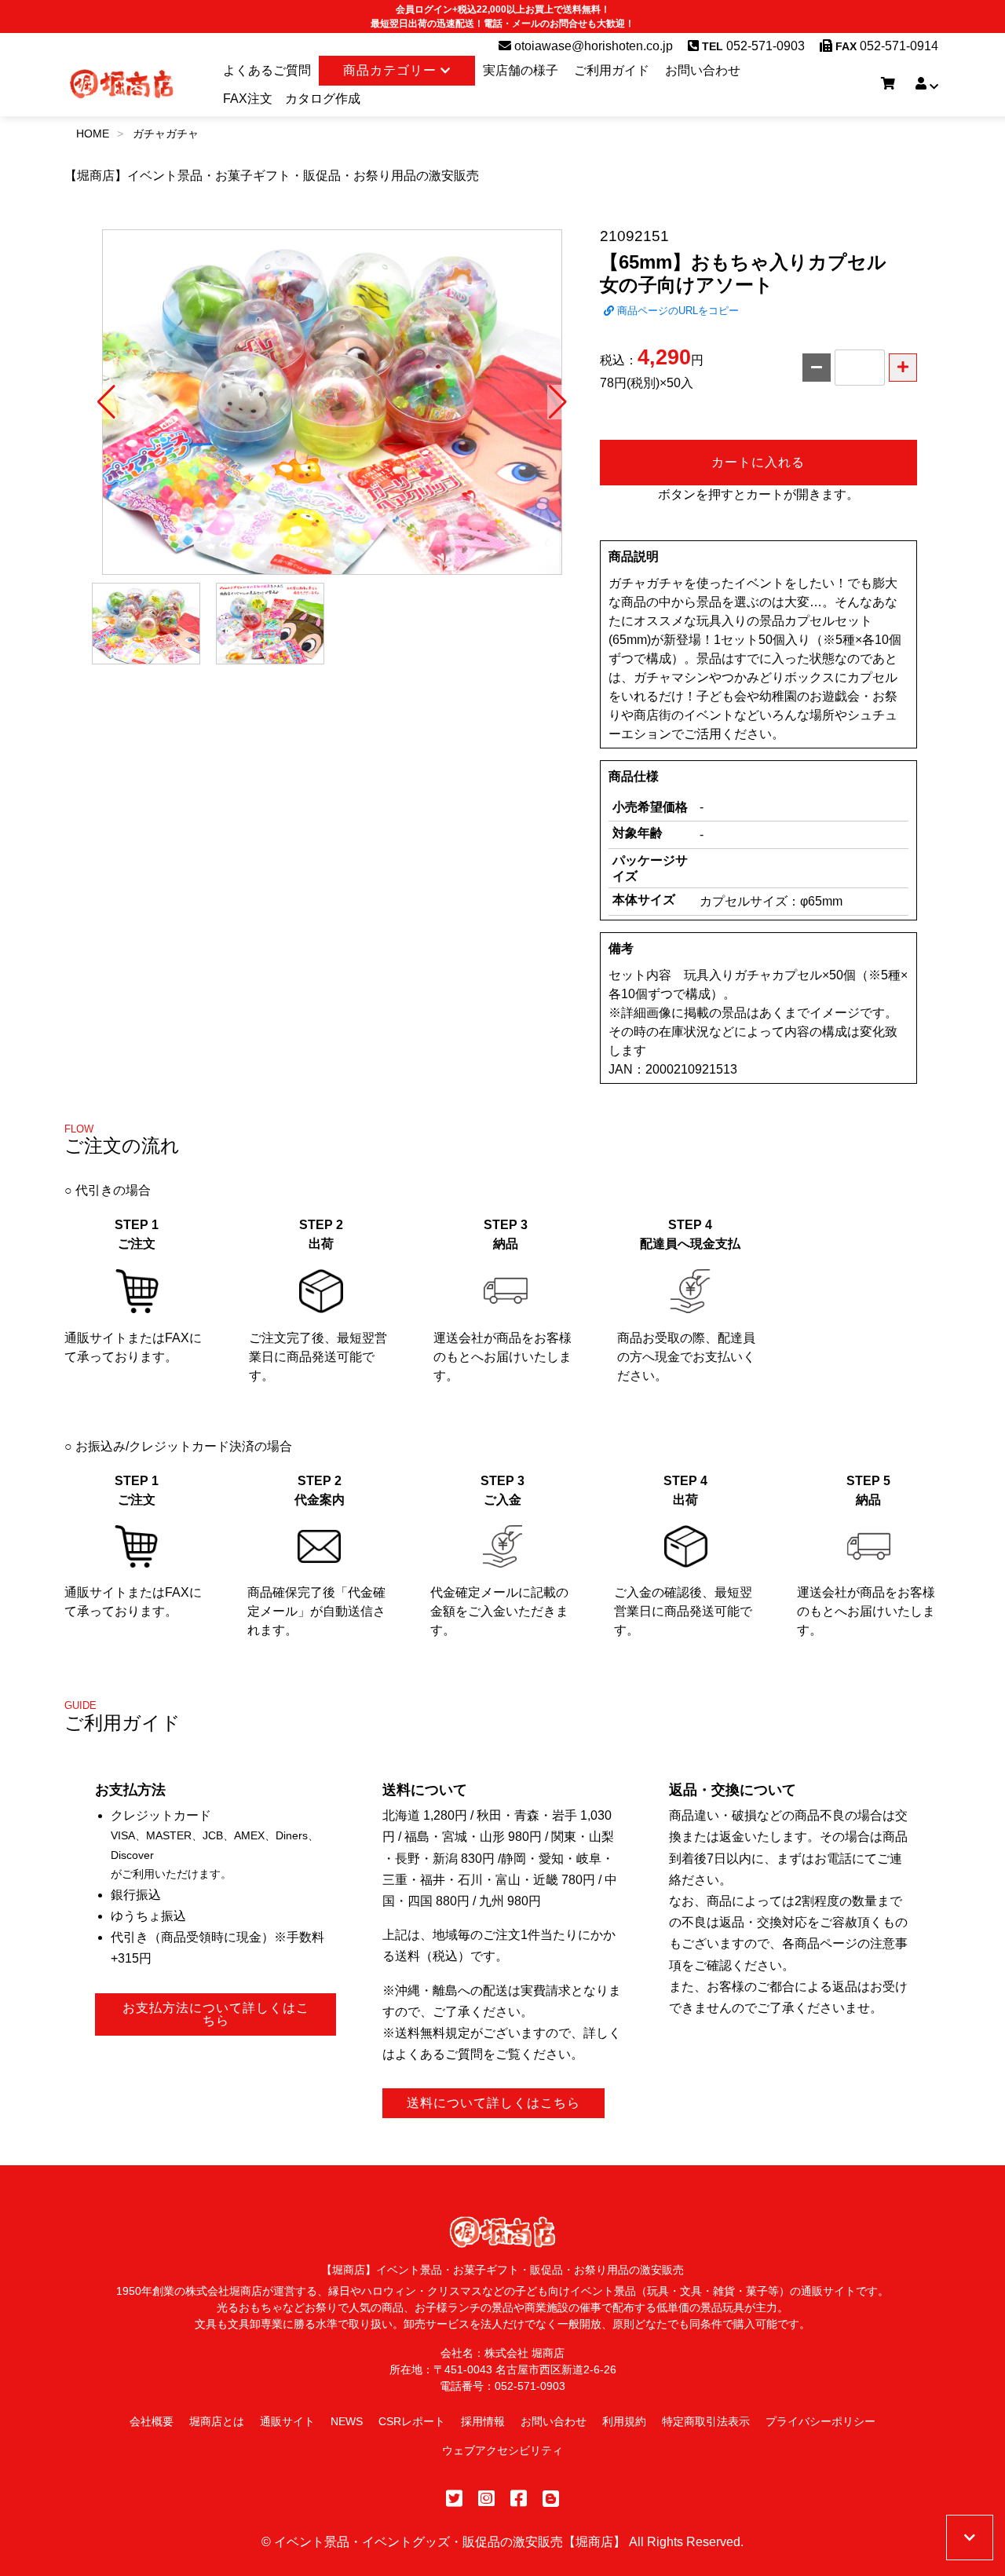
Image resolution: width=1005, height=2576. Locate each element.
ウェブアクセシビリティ (502, 2450)
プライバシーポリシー (820, 2421)
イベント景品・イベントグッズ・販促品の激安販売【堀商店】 (450, 2542)
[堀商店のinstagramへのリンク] (486, 2499)
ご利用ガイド (612, 70)
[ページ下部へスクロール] (970, 2538)
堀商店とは (217, 2421)
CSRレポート (412, 2421)
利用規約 (624, 2421)
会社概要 (152, 2421)
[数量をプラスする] (903, 368)
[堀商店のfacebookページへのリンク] (519, 2499)
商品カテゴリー (392, 70)
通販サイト (287, 2421)
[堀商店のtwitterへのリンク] (454, 2499)
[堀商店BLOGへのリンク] (551, 2499)
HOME (93, 134)
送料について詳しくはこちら (493, 2103)
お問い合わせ (703, 70)
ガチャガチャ (166, 134)
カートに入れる (758, 462)
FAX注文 (248, 99)
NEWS (347, 2421)
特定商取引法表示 (706, 2421)
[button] (106, 402)
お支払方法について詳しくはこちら (216, 2014)
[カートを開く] (888, 84)
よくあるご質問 (267, 70)
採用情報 (483, 2421)
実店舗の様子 (521, 70)
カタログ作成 (323, 99)
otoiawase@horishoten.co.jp (592, 46)
